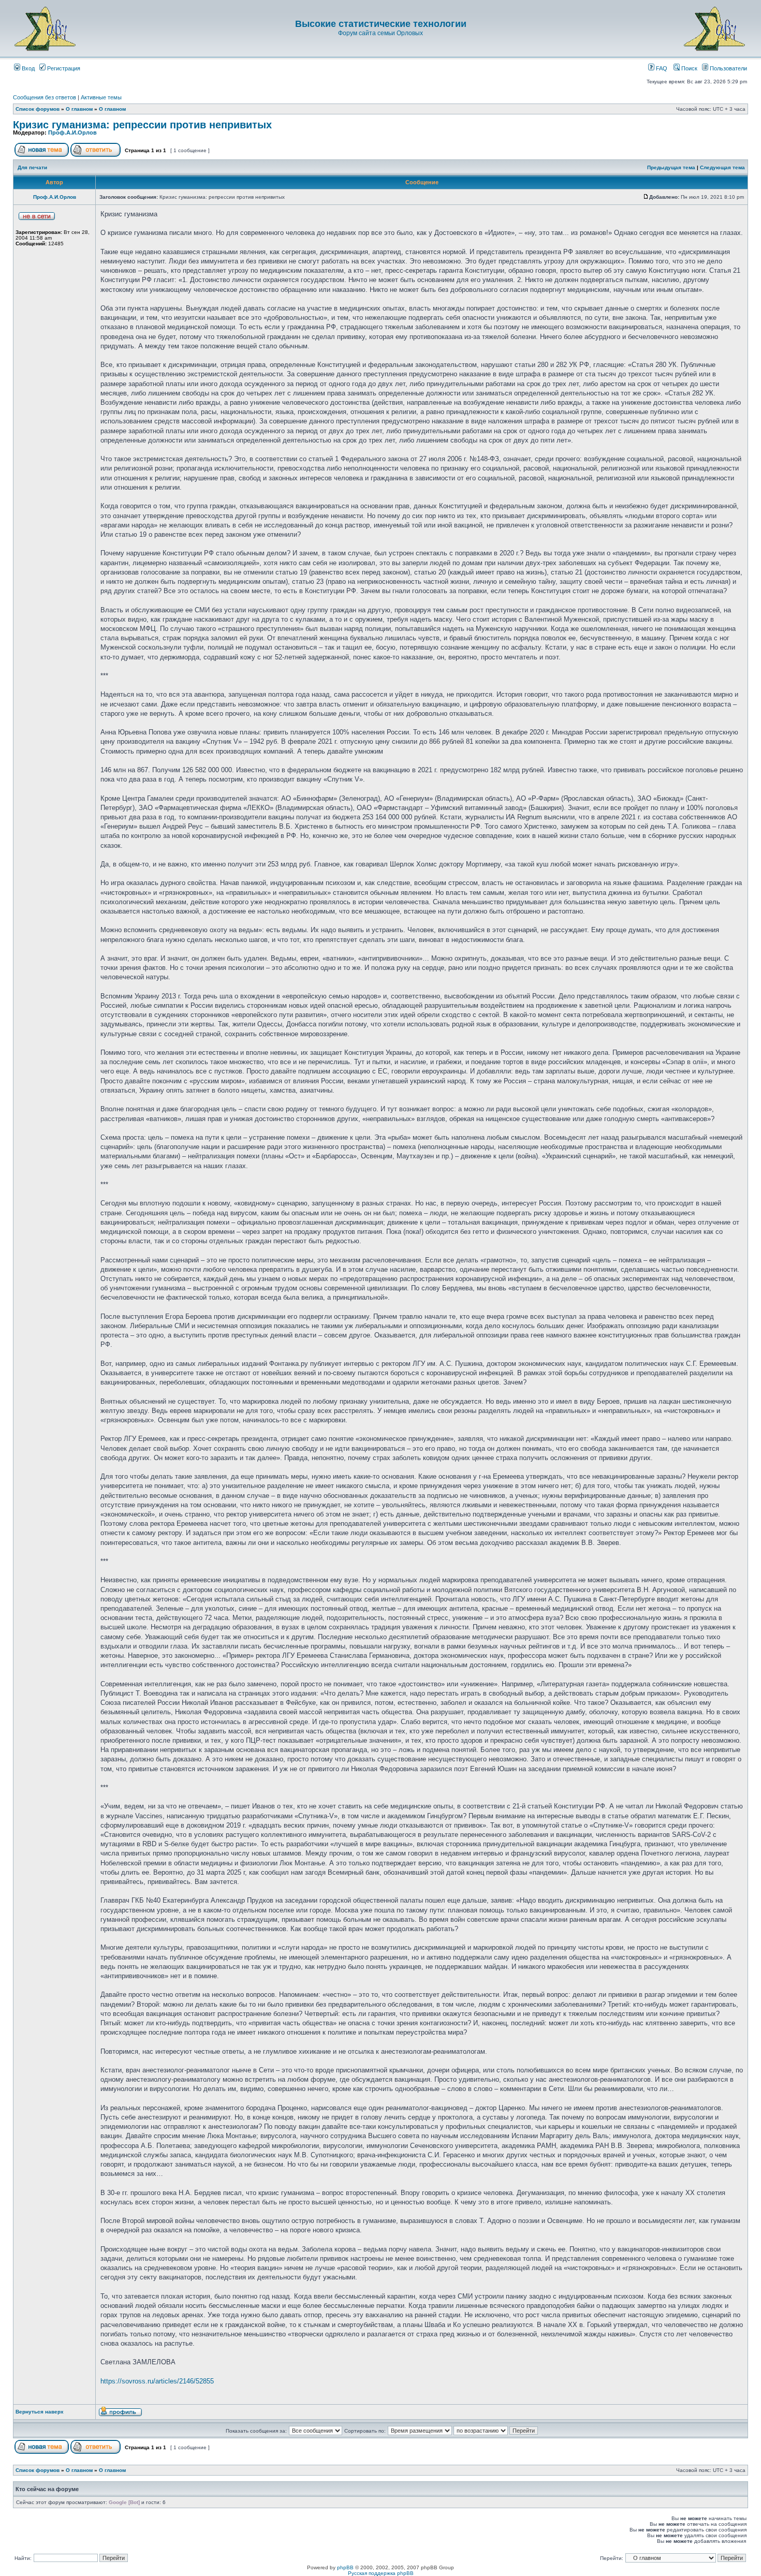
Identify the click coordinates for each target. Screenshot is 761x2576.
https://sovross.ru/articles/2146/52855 (157, 2381)
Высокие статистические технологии (381, 24)
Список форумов (38, 109)
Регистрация (63, 68)
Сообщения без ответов (45, 97)
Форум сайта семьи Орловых (380, 33)
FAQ (661, 68)
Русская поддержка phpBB (381, 2573)
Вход (27, 68)
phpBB (345, 2567)
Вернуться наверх (40, 2412)
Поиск (689, 68)
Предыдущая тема (671, 167)
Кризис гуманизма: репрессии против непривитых (142, 125)
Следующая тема (722, 167)
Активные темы (101, 97)
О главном (79, 109)
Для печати (32, 167)
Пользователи (728, 68)
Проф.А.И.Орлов (72, 133)
